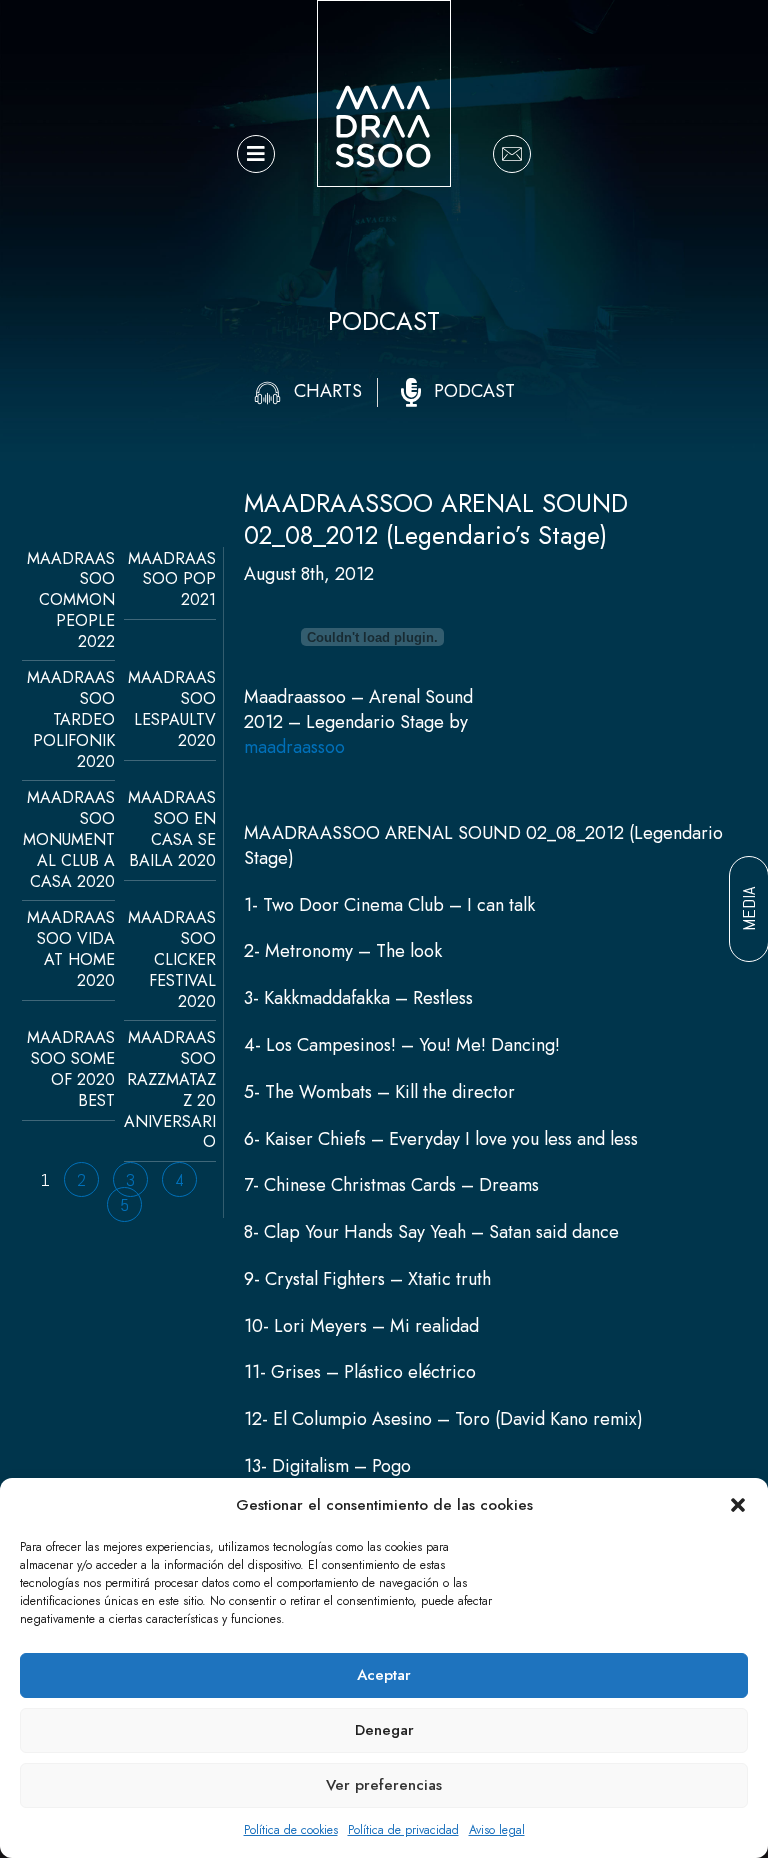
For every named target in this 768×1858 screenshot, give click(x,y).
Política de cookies (291, 1830)
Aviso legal (497, 1830)
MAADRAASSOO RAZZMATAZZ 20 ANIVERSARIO (170, 1089)
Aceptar (384, 1675)
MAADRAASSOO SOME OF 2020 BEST (71, 1068)
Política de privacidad (403, 1830)
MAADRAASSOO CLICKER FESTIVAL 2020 (172, 959)
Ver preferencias (384, 1785)
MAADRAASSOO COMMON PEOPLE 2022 (71, 600)
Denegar (384, 1730)
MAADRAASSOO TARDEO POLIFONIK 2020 (71, 719)
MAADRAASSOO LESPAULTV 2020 (172, 708)
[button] (738, 1505)
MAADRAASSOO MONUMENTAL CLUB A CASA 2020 (69, 839)
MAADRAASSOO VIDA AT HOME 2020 (71, 948)
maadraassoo (294, 747)
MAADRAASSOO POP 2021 (172, 579)
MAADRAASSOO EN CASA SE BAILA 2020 (172, 828)
